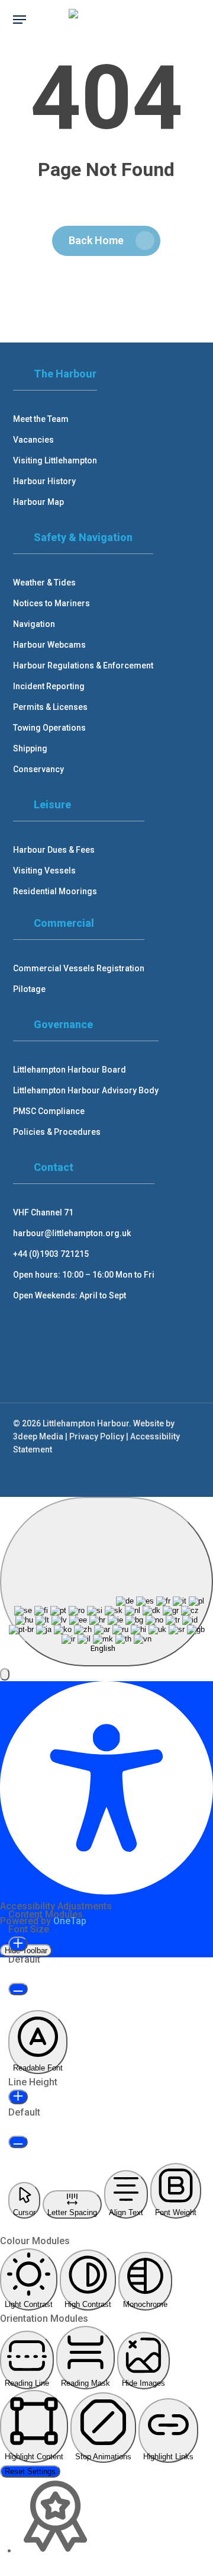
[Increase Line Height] (18, 2097)
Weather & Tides (44, 583)
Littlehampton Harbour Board (70, 1070)
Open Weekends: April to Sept (70, 1295)
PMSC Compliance (49, 1111)
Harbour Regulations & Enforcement (83, 665)
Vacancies (33, 440)
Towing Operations (49, 728)
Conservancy (38, 769)
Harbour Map (38, 502)
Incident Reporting (49, 686)
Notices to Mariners (51, 603)
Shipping (30, 748)
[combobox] (106, 1582)
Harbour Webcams (49, 645)
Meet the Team (41, 419)
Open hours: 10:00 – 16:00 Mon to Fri (84, 1275)
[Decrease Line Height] (18, 2142)
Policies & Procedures (57, 1132)
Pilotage (29, 989)
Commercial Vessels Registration (79, 968)
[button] (20, 20)
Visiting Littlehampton (55, 460)
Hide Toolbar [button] (26, 1951)
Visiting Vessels (44, 871)
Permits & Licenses (50, 707)
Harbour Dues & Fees (54, 850)
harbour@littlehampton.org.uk (72, 1233)
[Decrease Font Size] (18, 1989)
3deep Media (38, 1436)
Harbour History (44, 481)
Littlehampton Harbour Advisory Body (86, 1090)
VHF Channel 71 (43, 1212)
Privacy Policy (97, 1436)
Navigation (34, 624)
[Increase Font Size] (18, 1944)
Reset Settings (30, 2471)
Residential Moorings (55, 891)
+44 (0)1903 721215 (51, 1254)
